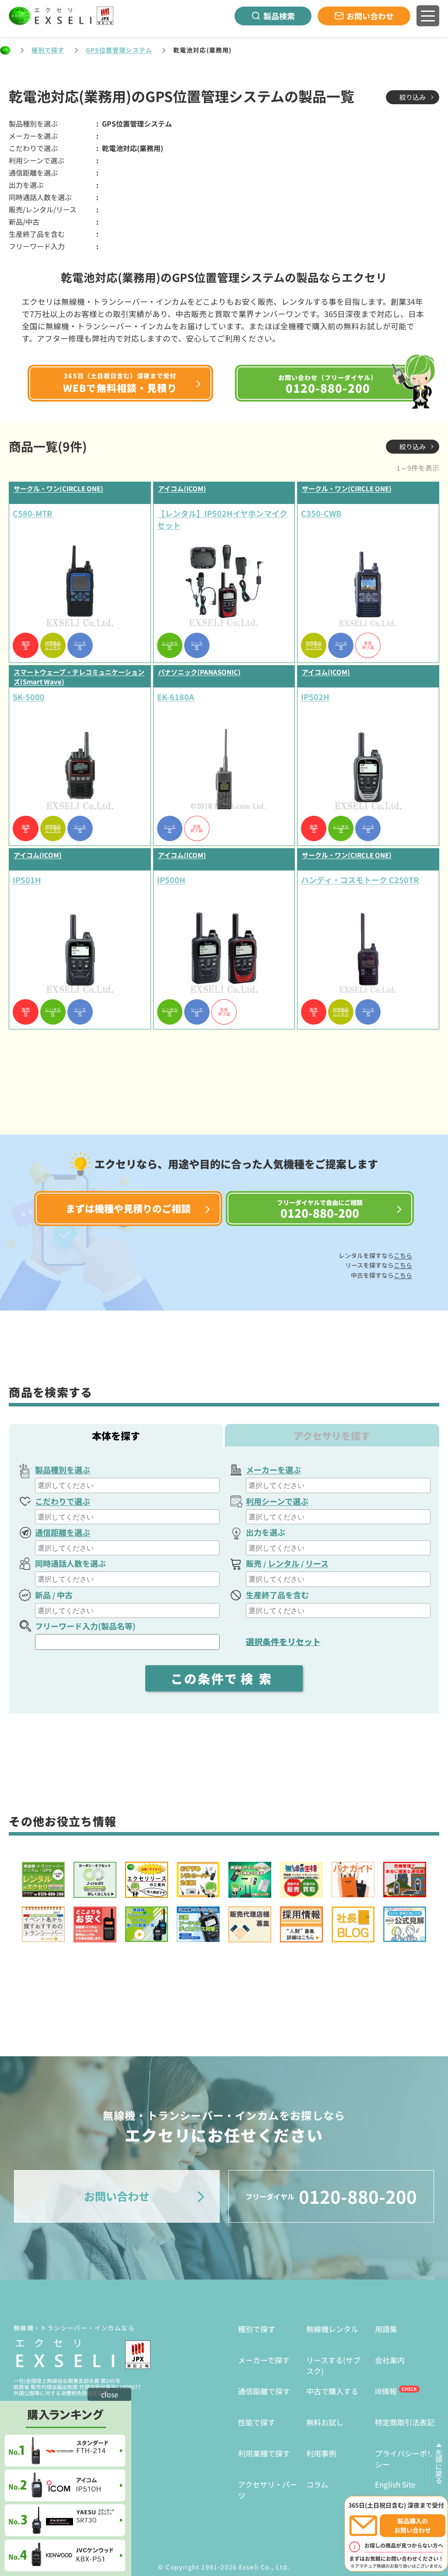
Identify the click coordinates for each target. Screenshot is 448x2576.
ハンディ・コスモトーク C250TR (360, 880)
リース (317, 1563)
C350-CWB (321, 513)
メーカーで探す (264, 2360)
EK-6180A (176, 697)
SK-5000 (29, 697)
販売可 (26, 645)
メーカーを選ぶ (273, 1469)
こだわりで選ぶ (63, 1501)
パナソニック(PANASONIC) (199, 672)
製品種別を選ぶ (63, 1469)
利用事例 (321, 2453)
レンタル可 (170, 645)
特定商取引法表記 (405, 2422)
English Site (395, 2484)
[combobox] (127, 1485)
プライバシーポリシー (405, 2459)
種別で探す (48, 50)
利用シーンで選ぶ (277, 1501)
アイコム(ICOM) (182, 488)
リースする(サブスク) (333, 2366)
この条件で (224, 1678)
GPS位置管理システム (119, 50)
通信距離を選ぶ (63, 1532)
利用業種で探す (264, 2453)
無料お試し (325, 2422)
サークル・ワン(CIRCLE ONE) (58, 488)
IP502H (315, 697)
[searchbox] (128, 1485)
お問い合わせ (370, 16)
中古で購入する (332, 2391)
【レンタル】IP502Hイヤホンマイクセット (222, 519)
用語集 (386, 2329)
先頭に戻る (439, 2467)
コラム (317, 2484)
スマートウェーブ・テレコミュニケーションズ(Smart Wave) (79, 677)
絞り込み (413, 97)
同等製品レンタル (53, 645)
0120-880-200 (331, 2196)
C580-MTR (32, 513)
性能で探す (257, 2422)
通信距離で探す (264, 2391)
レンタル (283, 1563)
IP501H (27, 880)
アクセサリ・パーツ (268, 2490)
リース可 (80, 645)
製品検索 (279, 16)
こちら (403, 1255)
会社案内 (390, 2360)
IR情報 (386, 2391)
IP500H (171, 880)
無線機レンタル (332, 2329)
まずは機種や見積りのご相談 (128, 1208)
